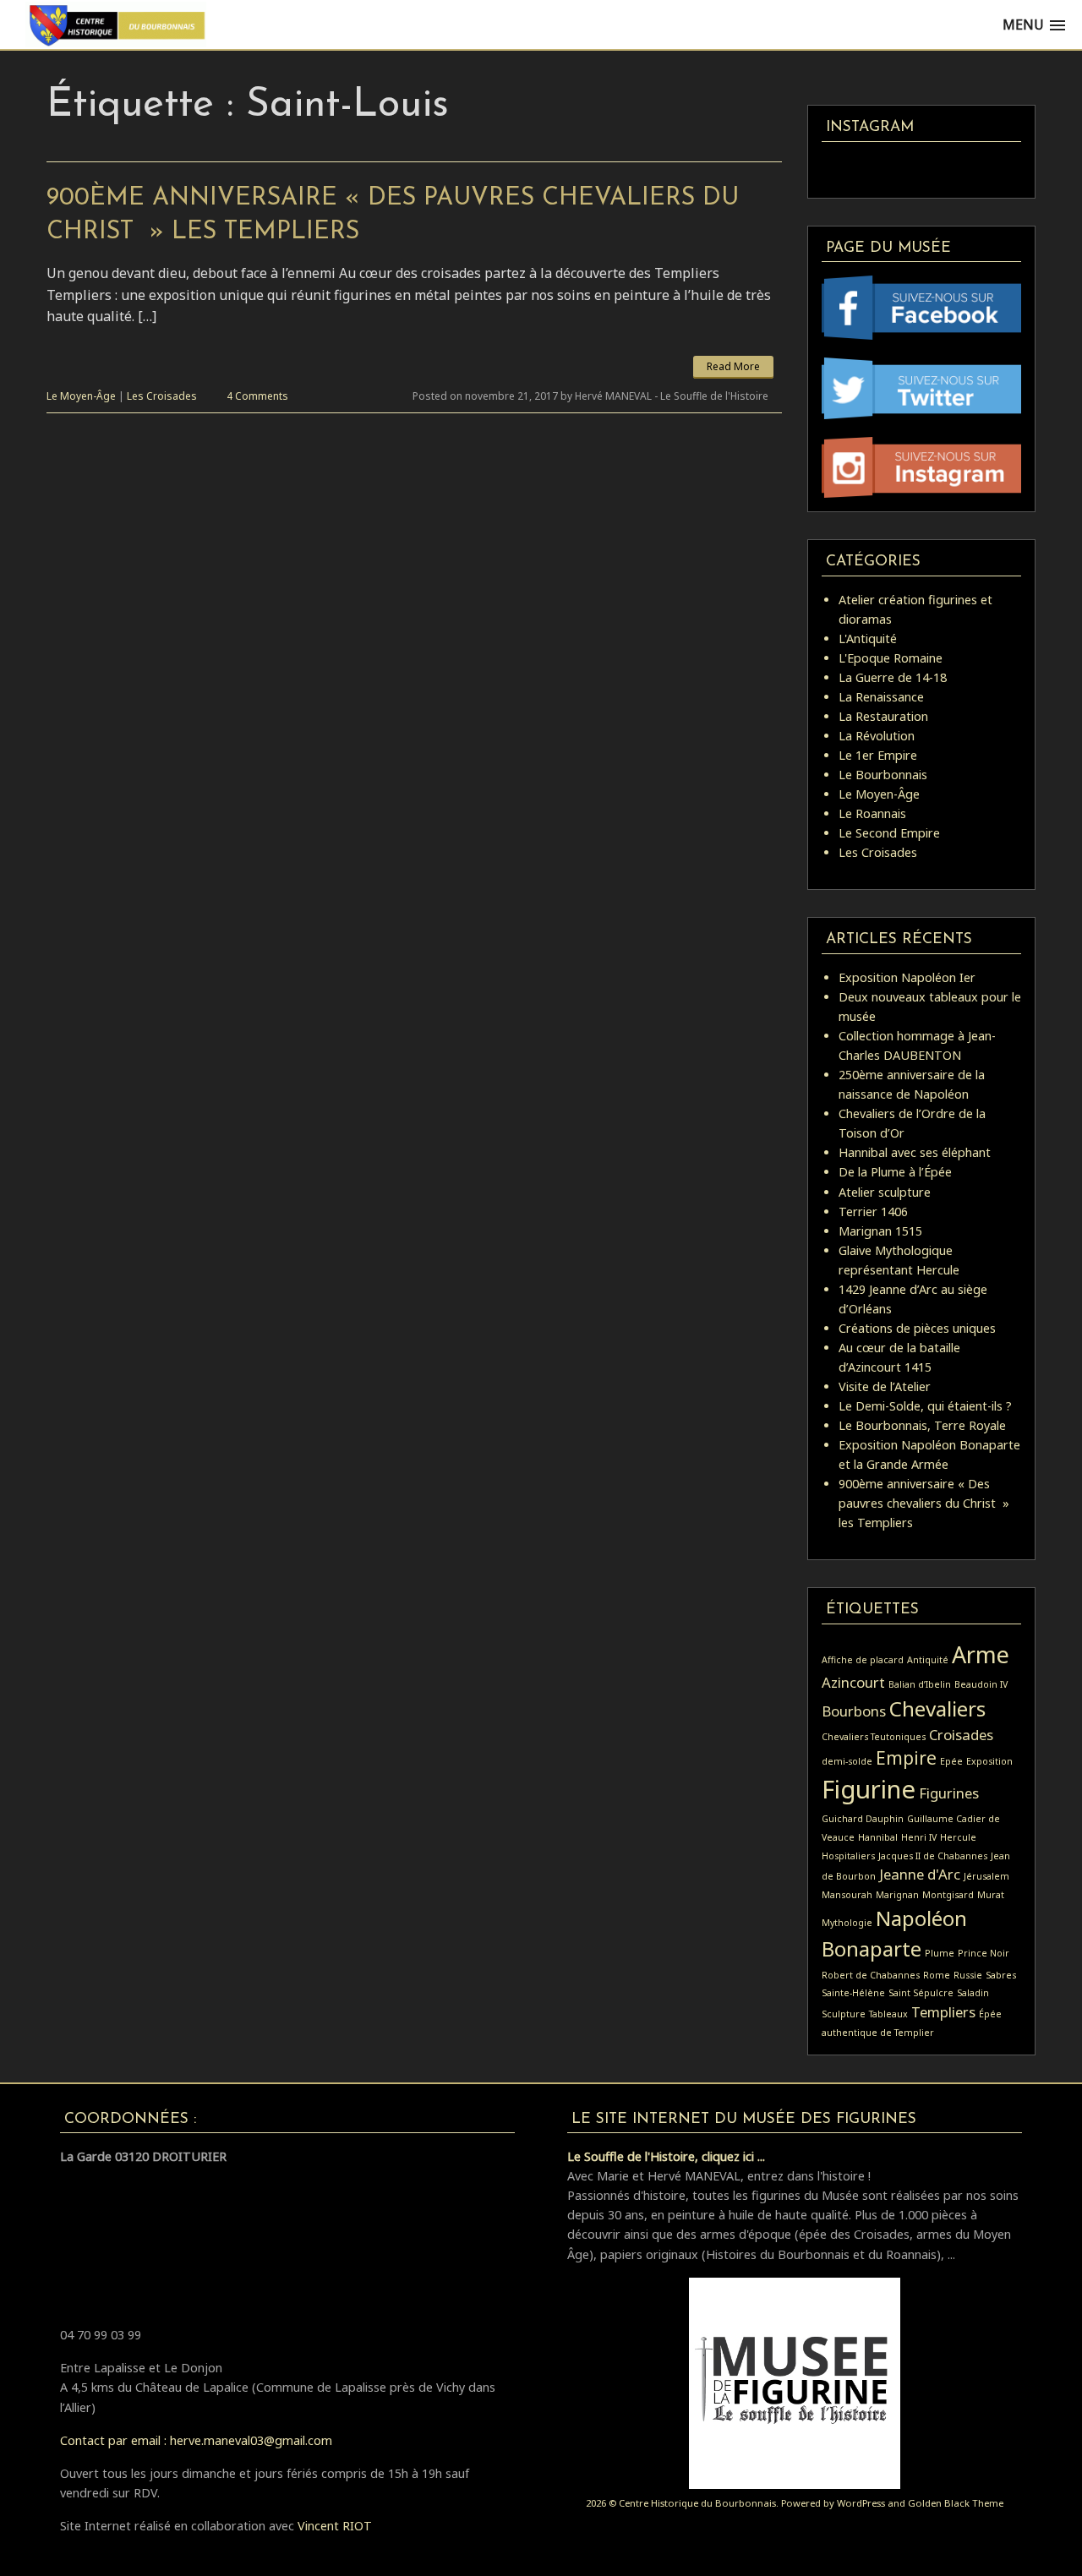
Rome (937, 1975)
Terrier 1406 (873, 1212)
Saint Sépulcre (921, 1993)
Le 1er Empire (878, 755)
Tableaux (888, 2014)
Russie (968, 1975)
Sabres (1001, 1975)
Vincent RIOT (335, 2526)
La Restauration (883, 716)
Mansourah (847, 1895)
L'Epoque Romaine (891, 658)
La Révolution (877, 736)
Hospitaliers (848, 1856)
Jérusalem (986, 1876)
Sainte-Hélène (853, 1993)
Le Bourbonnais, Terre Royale (922, 1425)
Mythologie (847, 1923)
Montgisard (948, 1895)
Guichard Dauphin (863, 1819)
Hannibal (878, 1837)
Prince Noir (984, 1953)
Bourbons (854, 1711)
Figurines (949, 1793)
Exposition (989, 1761)
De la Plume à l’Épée (895, 1172)
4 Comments (257, 396)
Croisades (961, 1735)
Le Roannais (872, 813)
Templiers (943, 2012)
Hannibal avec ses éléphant (915, 1152)
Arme (981, 1654)
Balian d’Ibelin (920, 1684)
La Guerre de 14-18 (893, 677)
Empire (906, 1758)
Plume (940, 1953)
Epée (951, 1761)
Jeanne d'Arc (920, 1874)
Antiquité (928, 1660)
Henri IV (919, 1837)
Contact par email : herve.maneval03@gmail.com (196, 2440)
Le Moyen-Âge (81, 396)
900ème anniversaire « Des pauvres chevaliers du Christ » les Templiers (924, 1503)
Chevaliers (937, 1708)
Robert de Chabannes (871, 1975)
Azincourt (853, 1682)
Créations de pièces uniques (917, 1328)
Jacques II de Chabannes (933, 1856)
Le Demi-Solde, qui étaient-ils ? (925, 1406)
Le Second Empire (889, 833)
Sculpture (844, 2014)
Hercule (958, 1837)
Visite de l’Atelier (885, 1386)
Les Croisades (162, 396)
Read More (733, 366)
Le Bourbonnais (883, 775)
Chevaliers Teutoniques (874, 1737)
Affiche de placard (863, 1660)
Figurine (869, 1789)
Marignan (897, 1895)
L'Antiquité (868, 639)
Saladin (973, 1993)
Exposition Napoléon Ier (907, 977)
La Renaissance (881, 697)
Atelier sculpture (885, 1192)
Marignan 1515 (880, 1231)
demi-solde (847, 1761)
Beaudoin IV (981, 1684)
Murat (991, 1895)
